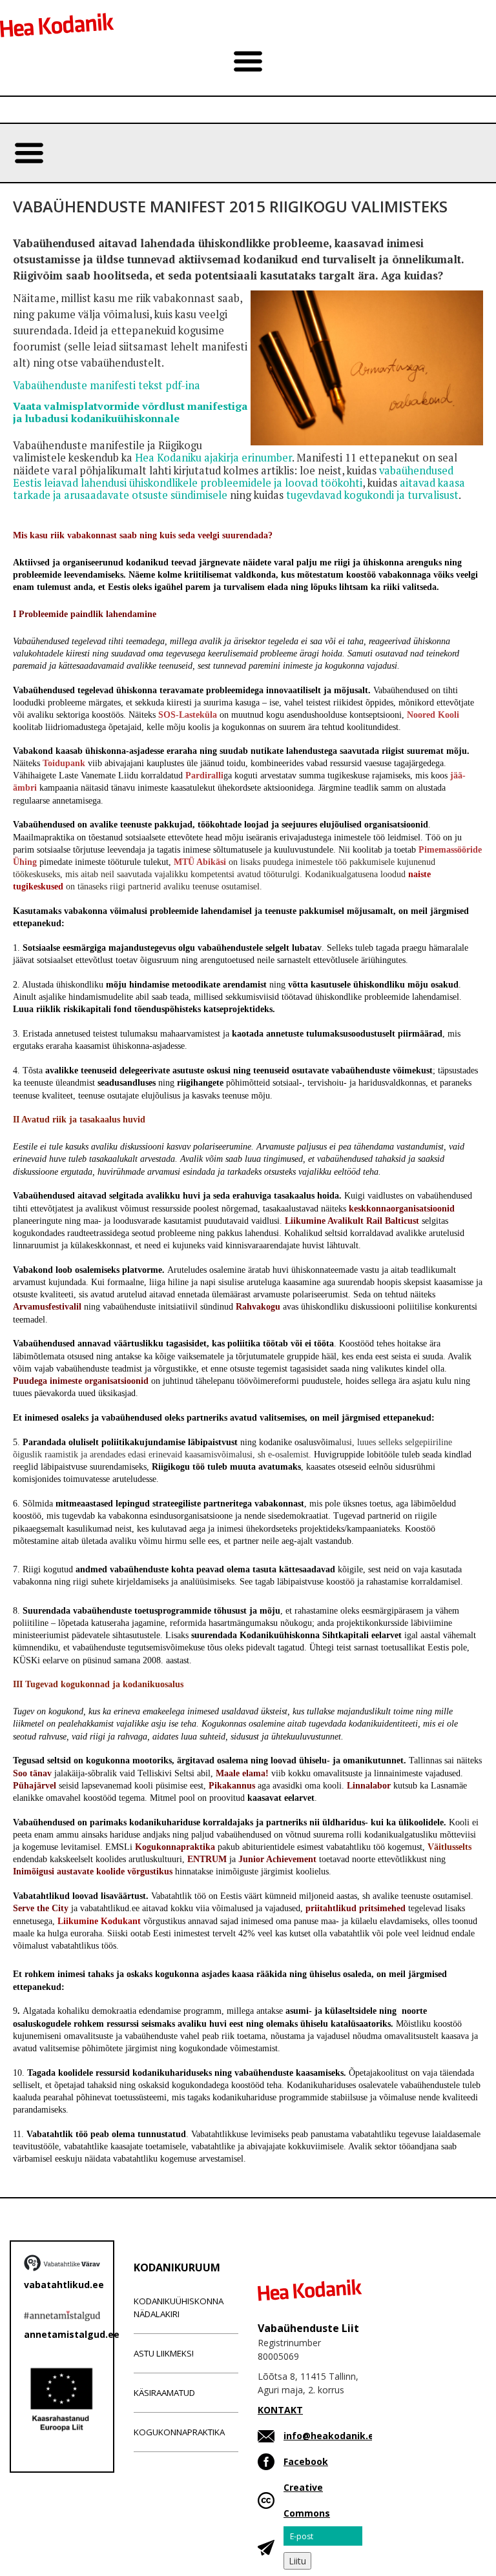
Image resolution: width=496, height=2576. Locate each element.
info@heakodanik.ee (332, 2436)
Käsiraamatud (164, 2393)
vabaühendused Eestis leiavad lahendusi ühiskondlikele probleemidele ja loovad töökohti (233, 477)
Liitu (297, 2561)
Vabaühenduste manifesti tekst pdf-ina (107, 385)
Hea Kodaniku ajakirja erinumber (213, 458)
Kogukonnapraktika (179, 2432)
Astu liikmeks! (164, 2353)
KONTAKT (280, 2410)
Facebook (306, 2461)
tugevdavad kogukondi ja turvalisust (372, 495)
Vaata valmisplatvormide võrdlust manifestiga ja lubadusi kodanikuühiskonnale (130, 412)
